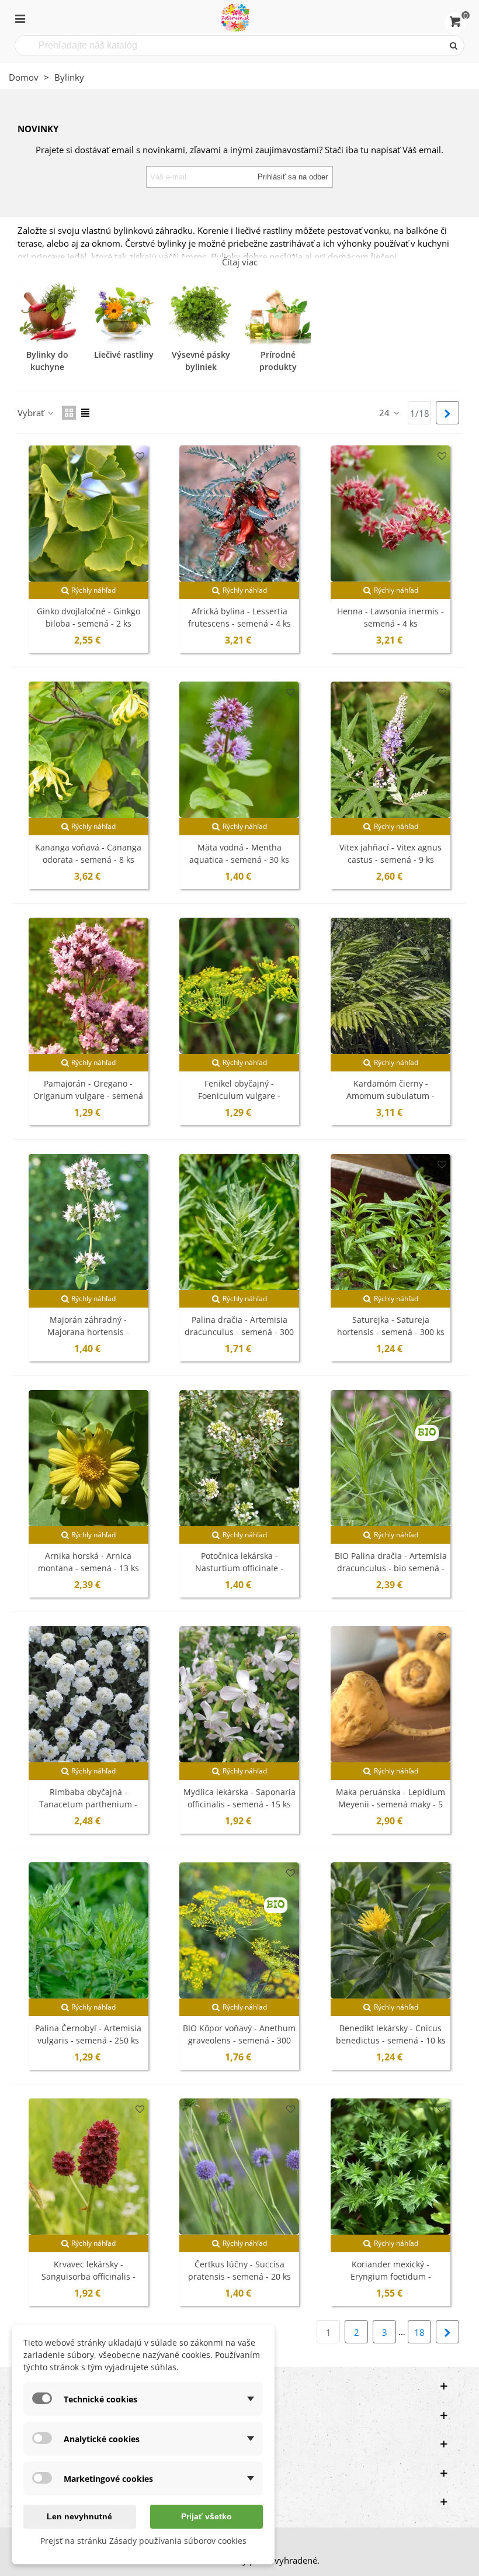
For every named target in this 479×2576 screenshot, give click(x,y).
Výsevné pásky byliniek (201, 361)
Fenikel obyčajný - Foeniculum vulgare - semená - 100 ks (239, 1096)
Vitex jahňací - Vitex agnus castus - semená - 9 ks (391, 853)
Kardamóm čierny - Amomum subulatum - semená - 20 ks (391, 1096)
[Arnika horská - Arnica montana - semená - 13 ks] (88, 1458)
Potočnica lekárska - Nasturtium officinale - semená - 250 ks (239, 1568)
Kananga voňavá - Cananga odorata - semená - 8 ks (88, 853)
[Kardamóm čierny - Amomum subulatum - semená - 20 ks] (391, 986)
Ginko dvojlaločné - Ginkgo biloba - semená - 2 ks (88, 617)
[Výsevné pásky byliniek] (201, 313)
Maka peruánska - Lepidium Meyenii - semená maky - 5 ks (391, 1804)
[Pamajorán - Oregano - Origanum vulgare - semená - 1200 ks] (88, 986)
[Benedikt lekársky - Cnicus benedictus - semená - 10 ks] (391, 1930)
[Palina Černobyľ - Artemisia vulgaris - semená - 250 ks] (88, 1930)
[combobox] (230, 46)
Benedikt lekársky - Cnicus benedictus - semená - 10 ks (391, 2034)
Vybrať (32, 413)
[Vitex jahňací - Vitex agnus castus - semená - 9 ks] (391, 750)
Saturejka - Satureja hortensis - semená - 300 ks (391, 1326)
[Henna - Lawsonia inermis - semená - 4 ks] (391, 514)
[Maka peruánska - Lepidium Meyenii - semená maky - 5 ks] (391, 1694)
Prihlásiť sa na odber (293, 177)
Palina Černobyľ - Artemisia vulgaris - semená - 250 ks (88, 2034)
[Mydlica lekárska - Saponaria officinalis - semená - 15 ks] (239, 1694)
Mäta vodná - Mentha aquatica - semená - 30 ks (239, 853)
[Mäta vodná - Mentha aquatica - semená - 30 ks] (239, 750)
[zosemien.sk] (235, 18)
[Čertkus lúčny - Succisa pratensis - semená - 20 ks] (239, 2167)
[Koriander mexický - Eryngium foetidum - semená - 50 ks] (391, 2167)
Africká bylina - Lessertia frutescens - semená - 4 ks (239, 617)
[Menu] (20, 18)
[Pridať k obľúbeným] (140, 456)
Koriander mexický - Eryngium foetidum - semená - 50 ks (391, 2276)
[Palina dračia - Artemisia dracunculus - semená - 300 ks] (239, 1222)
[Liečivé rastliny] (124, 313)
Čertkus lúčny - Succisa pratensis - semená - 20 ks (239, 2270)
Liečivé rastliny (124, 355)
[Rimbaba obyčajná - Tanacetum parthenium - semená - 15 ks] (88, 1694)
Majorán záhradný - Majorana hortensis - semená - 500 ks (88, 1332)
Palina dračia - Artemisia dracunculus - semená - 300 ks (239, 1332)
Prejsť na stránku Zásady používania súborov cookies (143, 2541)
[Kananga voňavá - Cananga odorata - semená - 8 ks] (88, 750)
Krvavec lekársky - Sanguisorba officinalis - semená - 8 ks (88, 2276)
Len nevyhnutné (79, 2516)
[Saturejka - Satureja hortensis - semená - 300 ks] (391, 1222)
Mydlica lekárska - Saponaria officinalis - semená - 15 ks (239, 1798)
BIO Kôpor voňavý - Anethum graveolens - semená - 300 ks (239, 2040)
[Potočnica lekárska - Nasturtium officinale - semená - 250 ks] (239, 1458)
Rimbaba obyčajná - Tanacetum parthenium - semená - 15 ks (88, 1804)
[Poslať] (454, 46)
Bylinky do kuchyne (47, 361)
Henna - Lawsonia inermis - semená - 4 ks (391, 617)
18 (419, 2332)
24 (386, 413)
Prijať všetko (206, 2516)
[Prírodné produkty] (278, 313)
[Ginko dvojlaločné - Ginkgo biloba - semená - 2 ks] (88, 514)
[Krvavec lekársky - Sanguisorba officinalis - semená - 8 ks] (88, 2167)
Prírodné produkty (278, 361)
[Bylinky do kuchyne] (47, 313)
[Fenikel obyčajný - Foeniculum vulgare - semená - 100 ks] (239, 986)
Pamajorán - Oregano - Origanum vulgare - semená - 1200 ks (88, 1096)
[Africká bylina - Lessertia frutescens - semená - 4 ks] (239, 514)
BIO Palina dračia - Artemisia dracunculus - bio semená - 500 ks (391, 1568)
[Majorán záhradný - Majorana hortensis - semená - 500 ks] (88, 1222)
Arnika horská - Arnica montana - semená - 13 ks (88, 1562)
